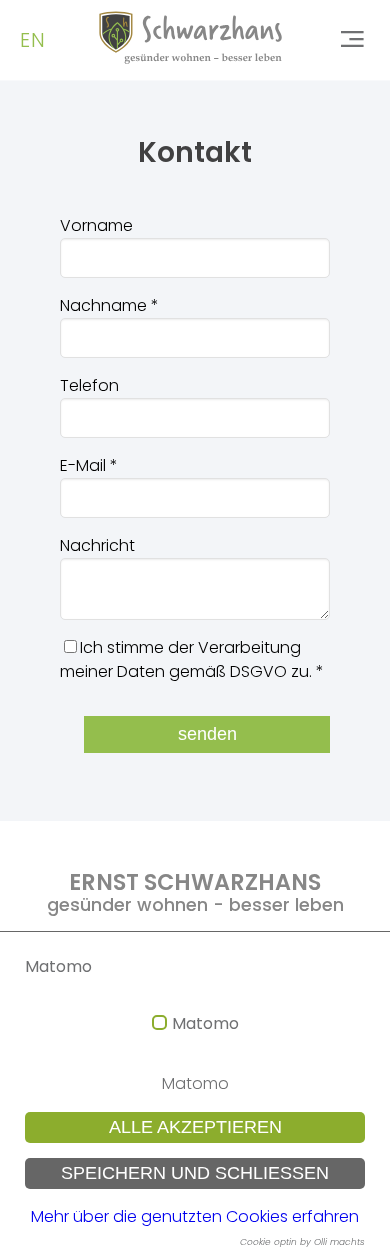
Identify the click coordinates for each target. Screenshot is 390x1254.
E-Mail (89, 465)
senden (207, 734)
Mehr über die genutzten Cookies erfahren (195, 1216)
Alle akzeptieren (195, 1127)
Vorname (96, 225)
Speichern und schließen (195, 1173)
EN (33, 40)
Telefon (89, 385)
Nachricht (97, 545)
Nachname (109, 305)
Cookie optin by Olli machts (302, 1242)
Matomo (205, 1024)
